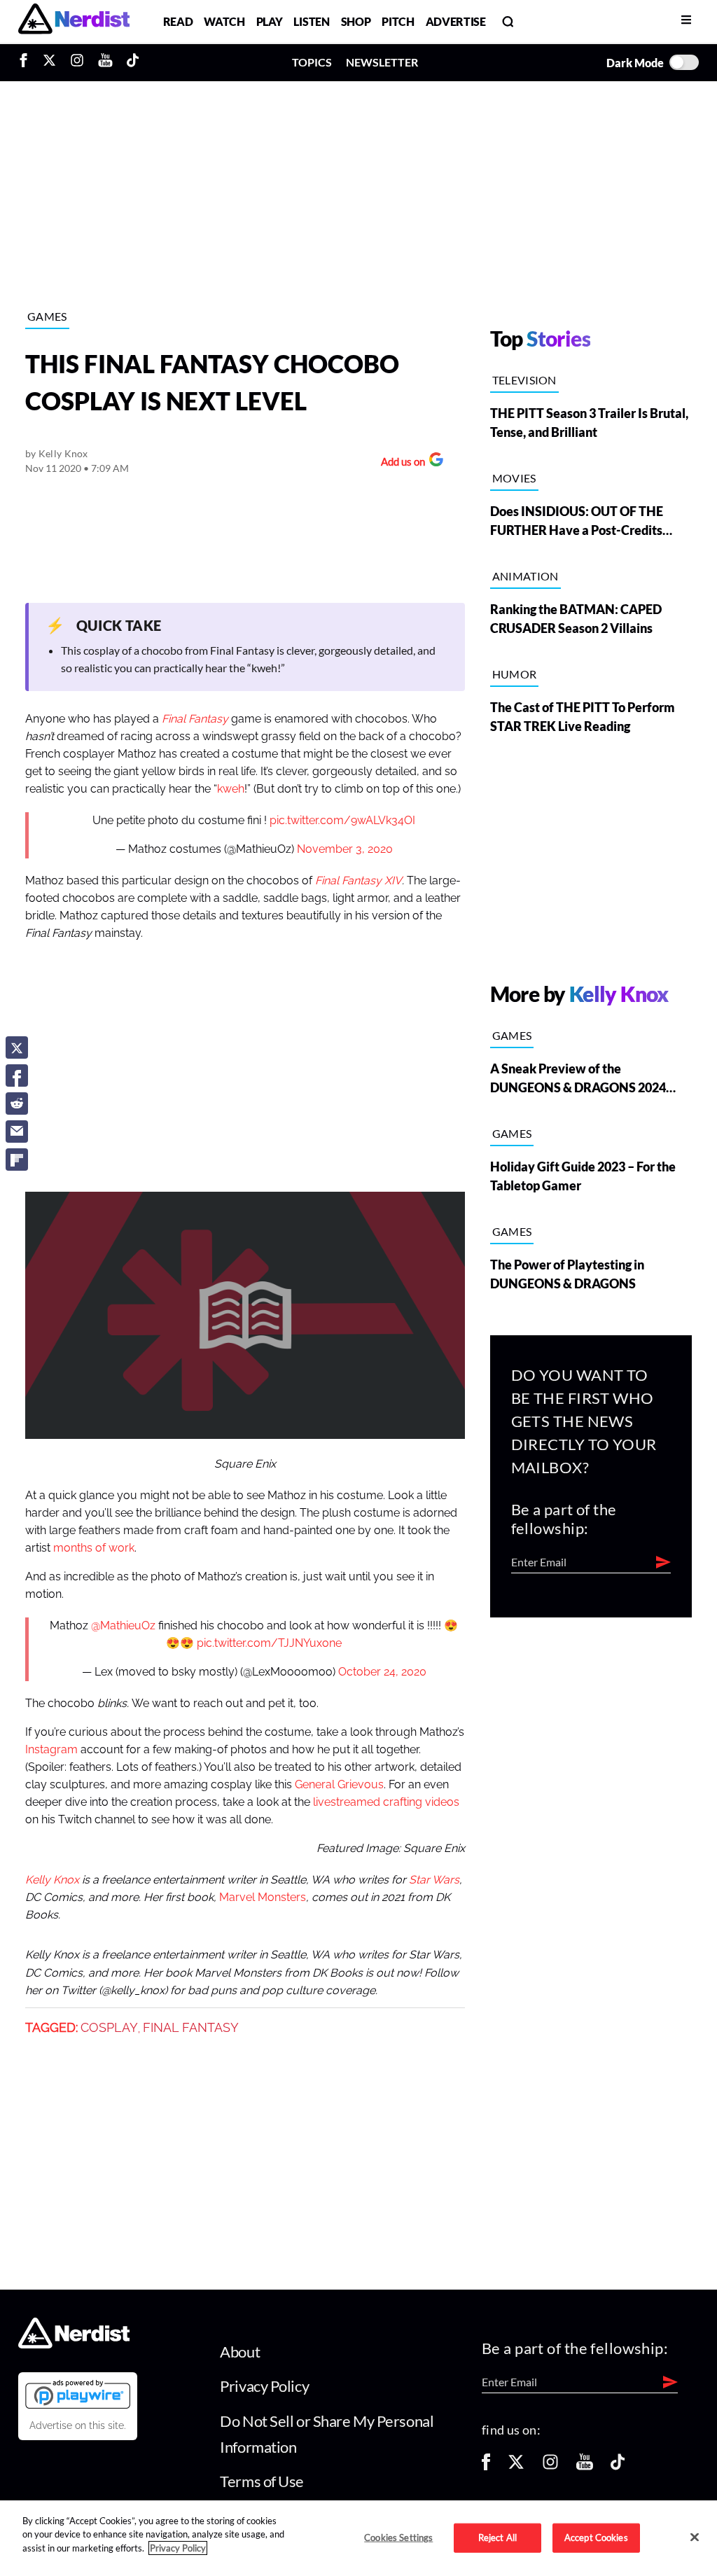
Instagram (51, 1750)
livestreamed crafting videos (386, 1802)
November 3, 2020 (345, 849)
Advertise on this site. (78, 2425)
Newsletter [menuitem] (382, 62)
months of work (94, 1548)
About (240, 2352)
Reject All (497, 2537)
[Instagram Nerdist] (77, 62)
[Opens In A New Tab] (78, 2394)
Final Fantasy (191, 2028)
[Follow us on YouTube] (585, 2466)
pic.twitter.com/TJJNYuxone (269, 1643)
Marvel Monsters (263, 1898)
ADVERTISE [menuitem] (456, 21)
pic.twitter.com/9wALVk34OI (342, 821)
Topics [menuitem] (312, 62)
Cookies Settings (398, 2537)
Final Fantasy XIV (358, 881)
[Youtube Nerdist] (105, 62)
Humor (515, 674)
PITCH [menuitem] (398, 21)
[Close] (695, 2537)
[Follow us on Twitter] (516, 2466)
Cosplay (109, 2028)
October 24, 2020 (382, 1672)
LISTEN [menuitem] (311, 21)
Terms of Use (262, 2481)
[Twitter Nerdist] (49, 62)
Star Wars (434, 1880)
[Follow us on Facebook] (486, 2466)
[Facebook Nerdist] (27, 62)
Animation (525, 576)
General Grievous (339, 1785)
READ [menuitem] (178, 21)
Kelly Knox (63, 453)
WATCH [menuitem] (224, 21)
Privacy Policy (264, 2386)
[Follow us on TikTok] (618, 2466)
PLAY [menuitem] (270, 21)
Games (47, 316)
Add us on (399, 463)
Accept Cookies (596, 2537)
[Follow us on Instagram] (550, 2466)
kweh (231, 789)
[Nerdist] (74, 21)
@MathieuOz (123, 1626)
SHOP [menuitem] (356, 21)
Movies (514, 478)
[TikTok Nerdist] (133, 62)
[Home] (74, 2344)
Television (524, 380)
